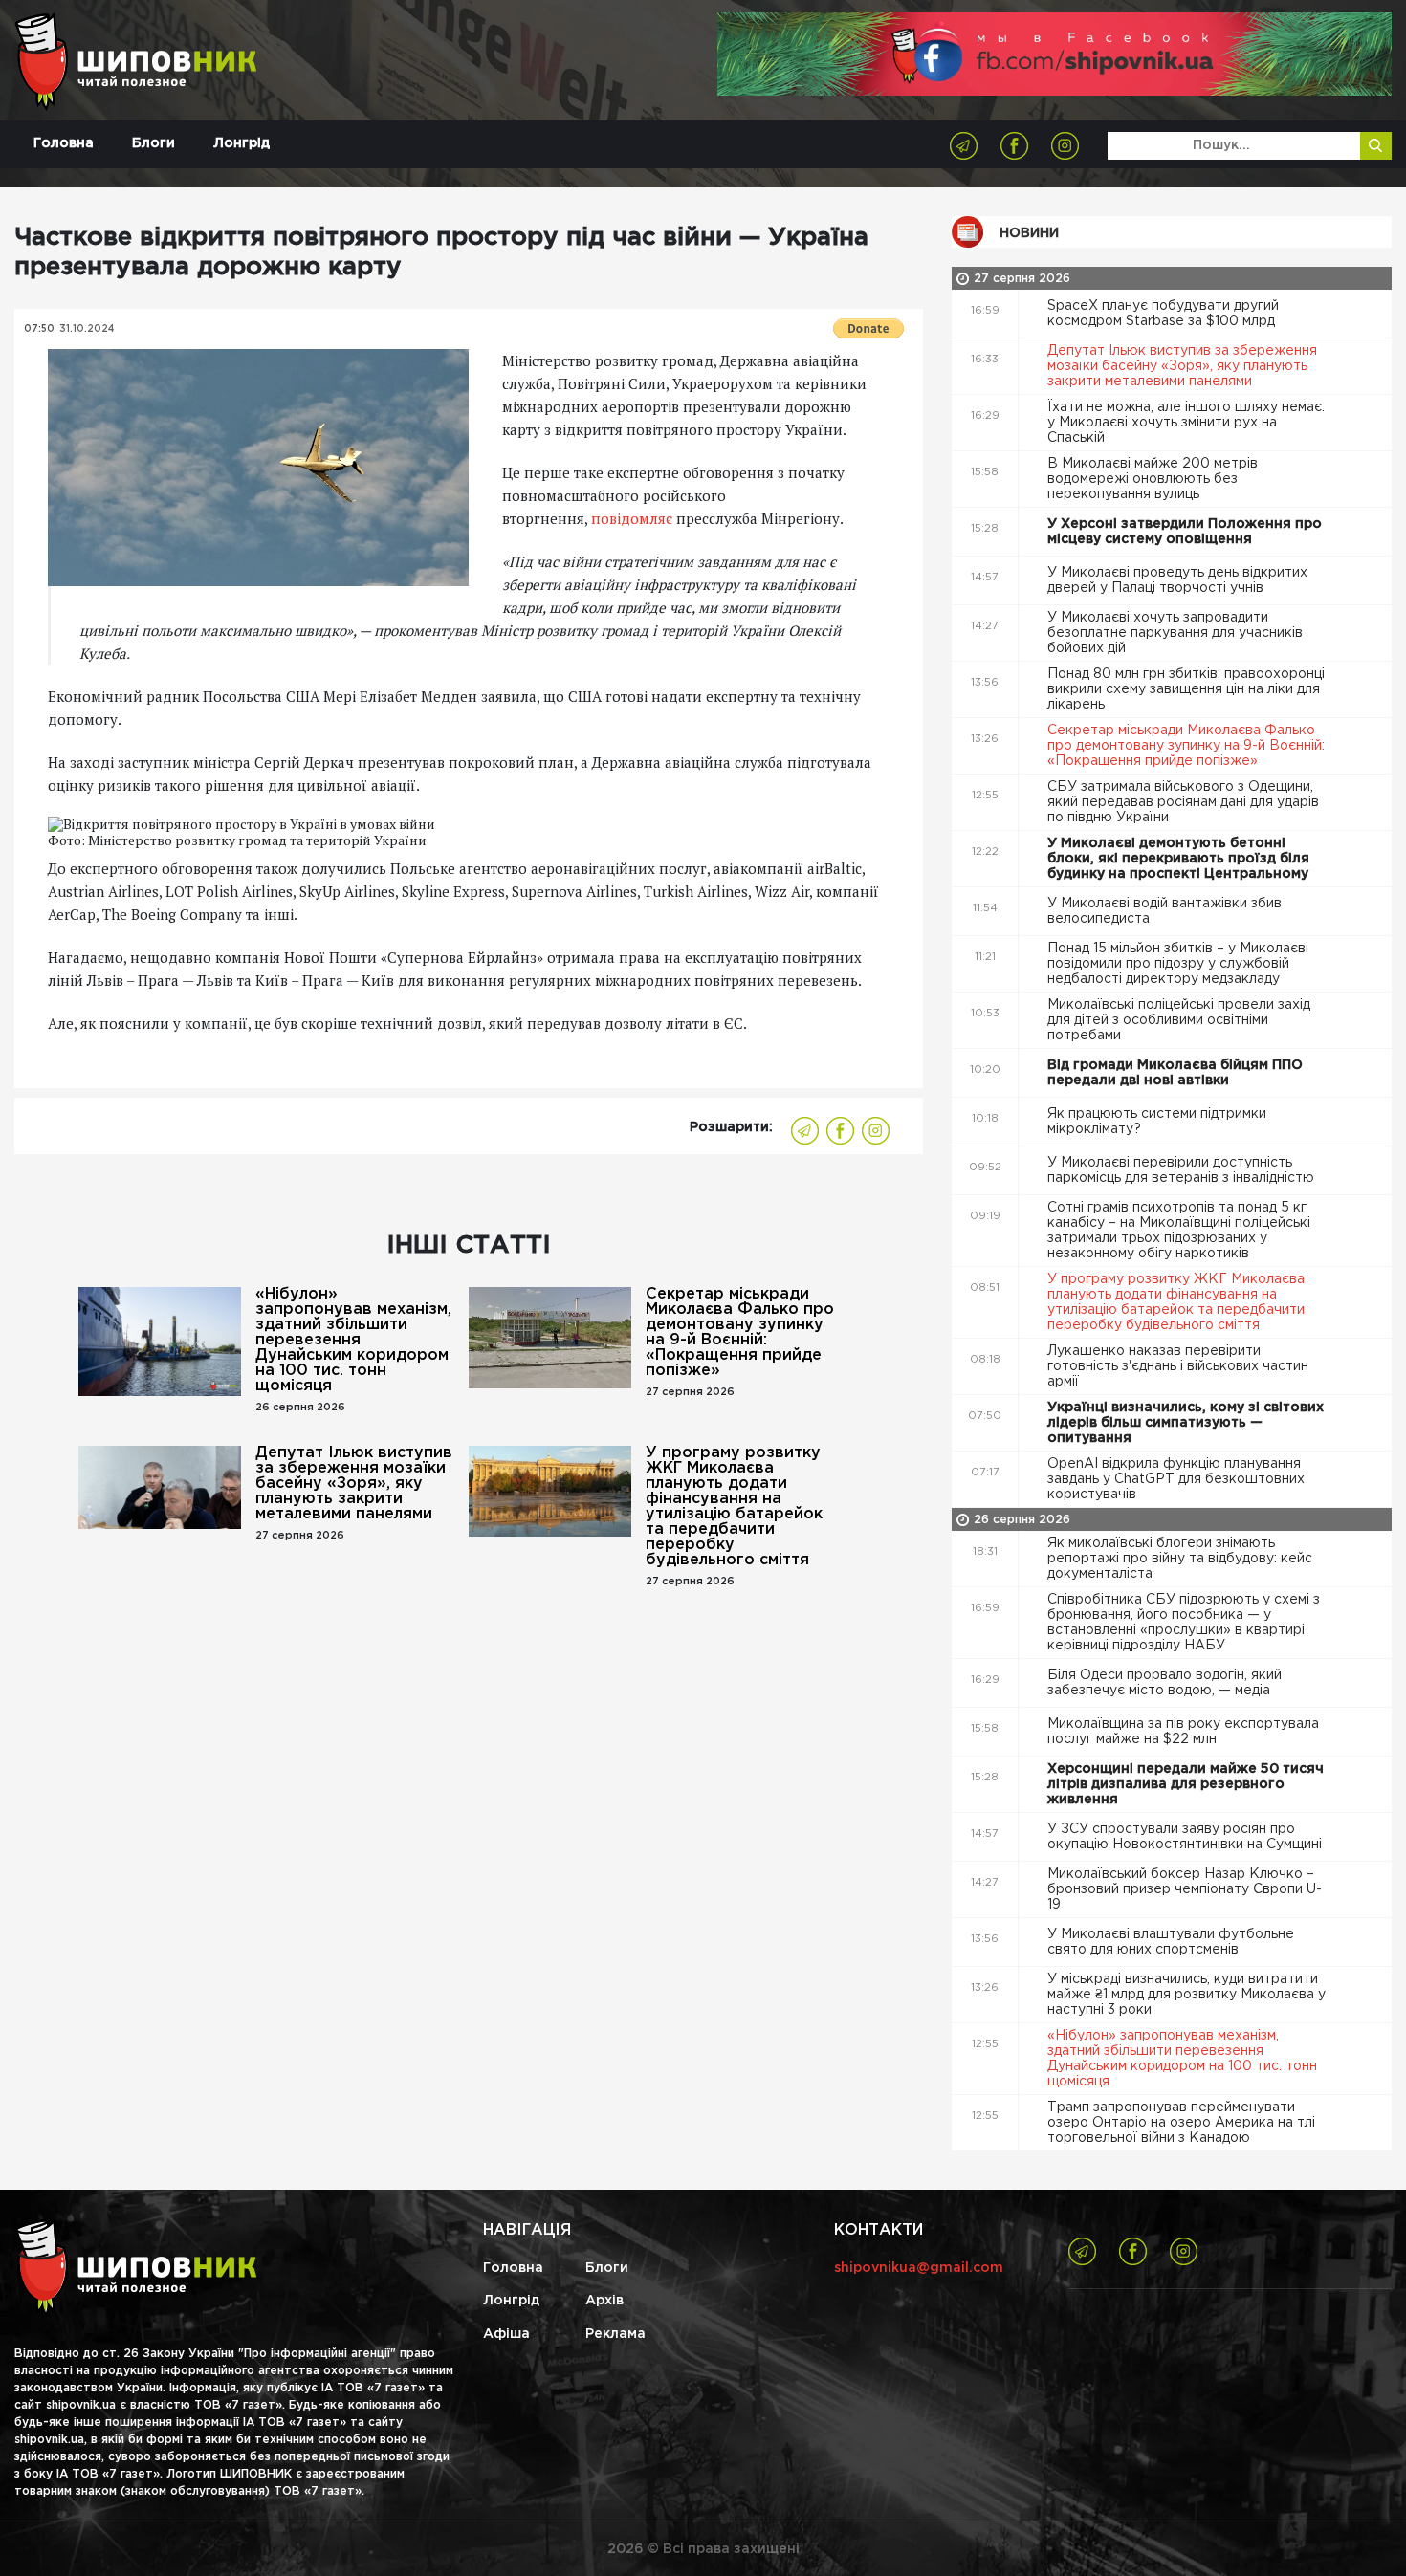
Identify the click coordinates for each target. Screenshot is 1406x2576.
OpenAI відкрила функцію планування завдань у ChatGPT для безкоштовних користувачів (1176, 1479)
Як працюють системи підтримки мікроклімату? (1157, 1122)
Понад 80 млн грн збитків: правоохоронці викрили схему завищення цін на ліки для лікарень (1186, 689)
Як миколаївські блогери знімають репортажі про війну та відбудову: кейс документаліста (1180, 1559)
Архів (604, 2301)
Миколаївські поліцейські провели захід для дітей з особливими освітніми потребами (1179, 1020)
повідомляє (632, 518)
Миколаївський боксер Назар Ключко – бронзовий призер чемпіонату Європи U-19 (1185, 1889)
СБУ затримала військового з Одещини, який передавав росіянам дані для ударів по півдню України (1183, 802)
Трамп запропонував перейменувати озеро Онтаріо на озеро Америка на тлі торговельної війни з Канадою (1181, 2123)
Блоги (154, 143)
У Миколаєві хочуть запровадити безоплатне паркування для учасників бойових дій (1175, 633)
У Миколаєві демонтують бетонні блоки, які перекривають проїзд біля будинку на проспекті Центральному (1180, 859)
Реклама (615, 2334)
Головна (64, 143)
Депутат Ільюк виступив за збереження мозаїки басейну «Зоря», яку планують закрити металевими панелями (354, 1484)
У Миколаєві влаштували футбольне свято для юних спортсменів (1171, 1942)
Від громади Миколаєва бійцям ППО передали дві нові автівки (1175, 1073)
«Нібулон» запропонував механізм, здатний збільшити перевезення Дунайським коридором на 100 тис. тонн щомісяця (353, 1340)
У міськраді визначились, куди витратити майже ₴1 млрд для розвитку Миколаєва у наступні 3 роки (1186, 1995)
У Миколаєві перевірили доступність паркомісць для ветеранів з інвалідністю (1183, 1170)
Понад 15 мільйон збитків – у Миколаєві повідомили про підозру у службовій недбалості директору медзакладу (1178, 964)
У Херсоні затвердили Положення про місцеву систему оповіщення (1185, 532)
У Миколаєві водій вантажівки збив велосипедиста (1164, 911)
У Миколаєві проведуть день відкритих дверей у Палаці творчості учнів (1177, 580)
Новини (1029, 233)
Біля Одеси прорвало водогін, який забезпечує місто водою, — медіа (1164, 1683)
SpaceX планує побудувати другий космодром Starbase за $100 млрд (1163, 314)
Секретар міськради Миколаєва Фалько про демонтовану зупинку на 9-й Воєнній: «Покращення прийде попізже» (740, 1332)
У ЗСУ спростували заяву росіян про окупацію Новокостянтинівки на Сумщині (1186, 1837)
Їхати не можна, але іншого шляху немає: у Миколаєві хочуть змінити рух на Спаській (1186, 423)
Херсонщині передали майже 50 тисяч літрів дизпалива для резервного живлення (1186, 1784)
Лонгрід (242, 143)
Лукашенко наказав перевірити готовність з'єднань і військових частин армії (1178, 1366)
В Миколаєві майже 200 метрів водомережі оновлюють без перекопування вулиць (1153, 479)
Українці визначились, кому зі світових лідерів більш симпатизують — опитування (1186, 1423)
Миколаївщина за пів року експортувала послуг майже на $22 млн (1183, 1732)
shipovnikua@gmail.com (919, 2268)
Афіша (506, 2334)
